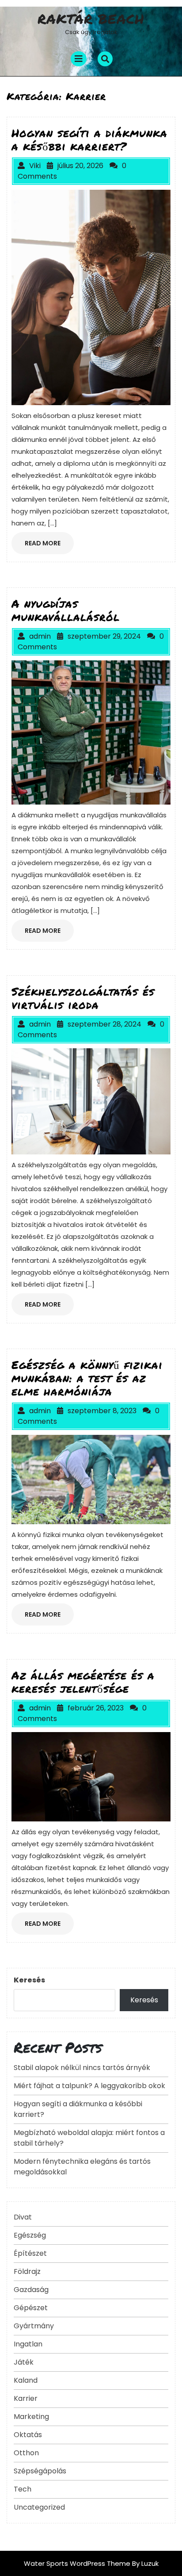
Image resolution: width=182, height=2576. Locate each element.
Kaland (26, 2380)
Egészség (30, 2235)
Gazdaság (31, 2290)
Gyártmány (34, 2326)
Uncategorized (39, 2507)
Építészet (30, 2253)
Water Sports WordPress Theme (78, 2563)
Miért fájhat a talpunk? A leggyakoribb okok (89, 2086)
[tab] (79, 59)
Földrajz (27, 2271)
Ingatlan (28, 2344)
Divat (23, 2217)
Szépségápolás (40, 2471)
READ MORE (49, 546)
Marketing (31, 2417)
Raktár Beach (91, 19)
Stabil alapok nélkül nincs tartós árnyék (82, 2068)
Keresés (29, 1980)
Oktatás (28, 2435)
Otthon (26, 2453)
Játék (24, 2362)
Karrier (26, 2398)
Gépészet (31, 2308)
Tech (23, 2489)
